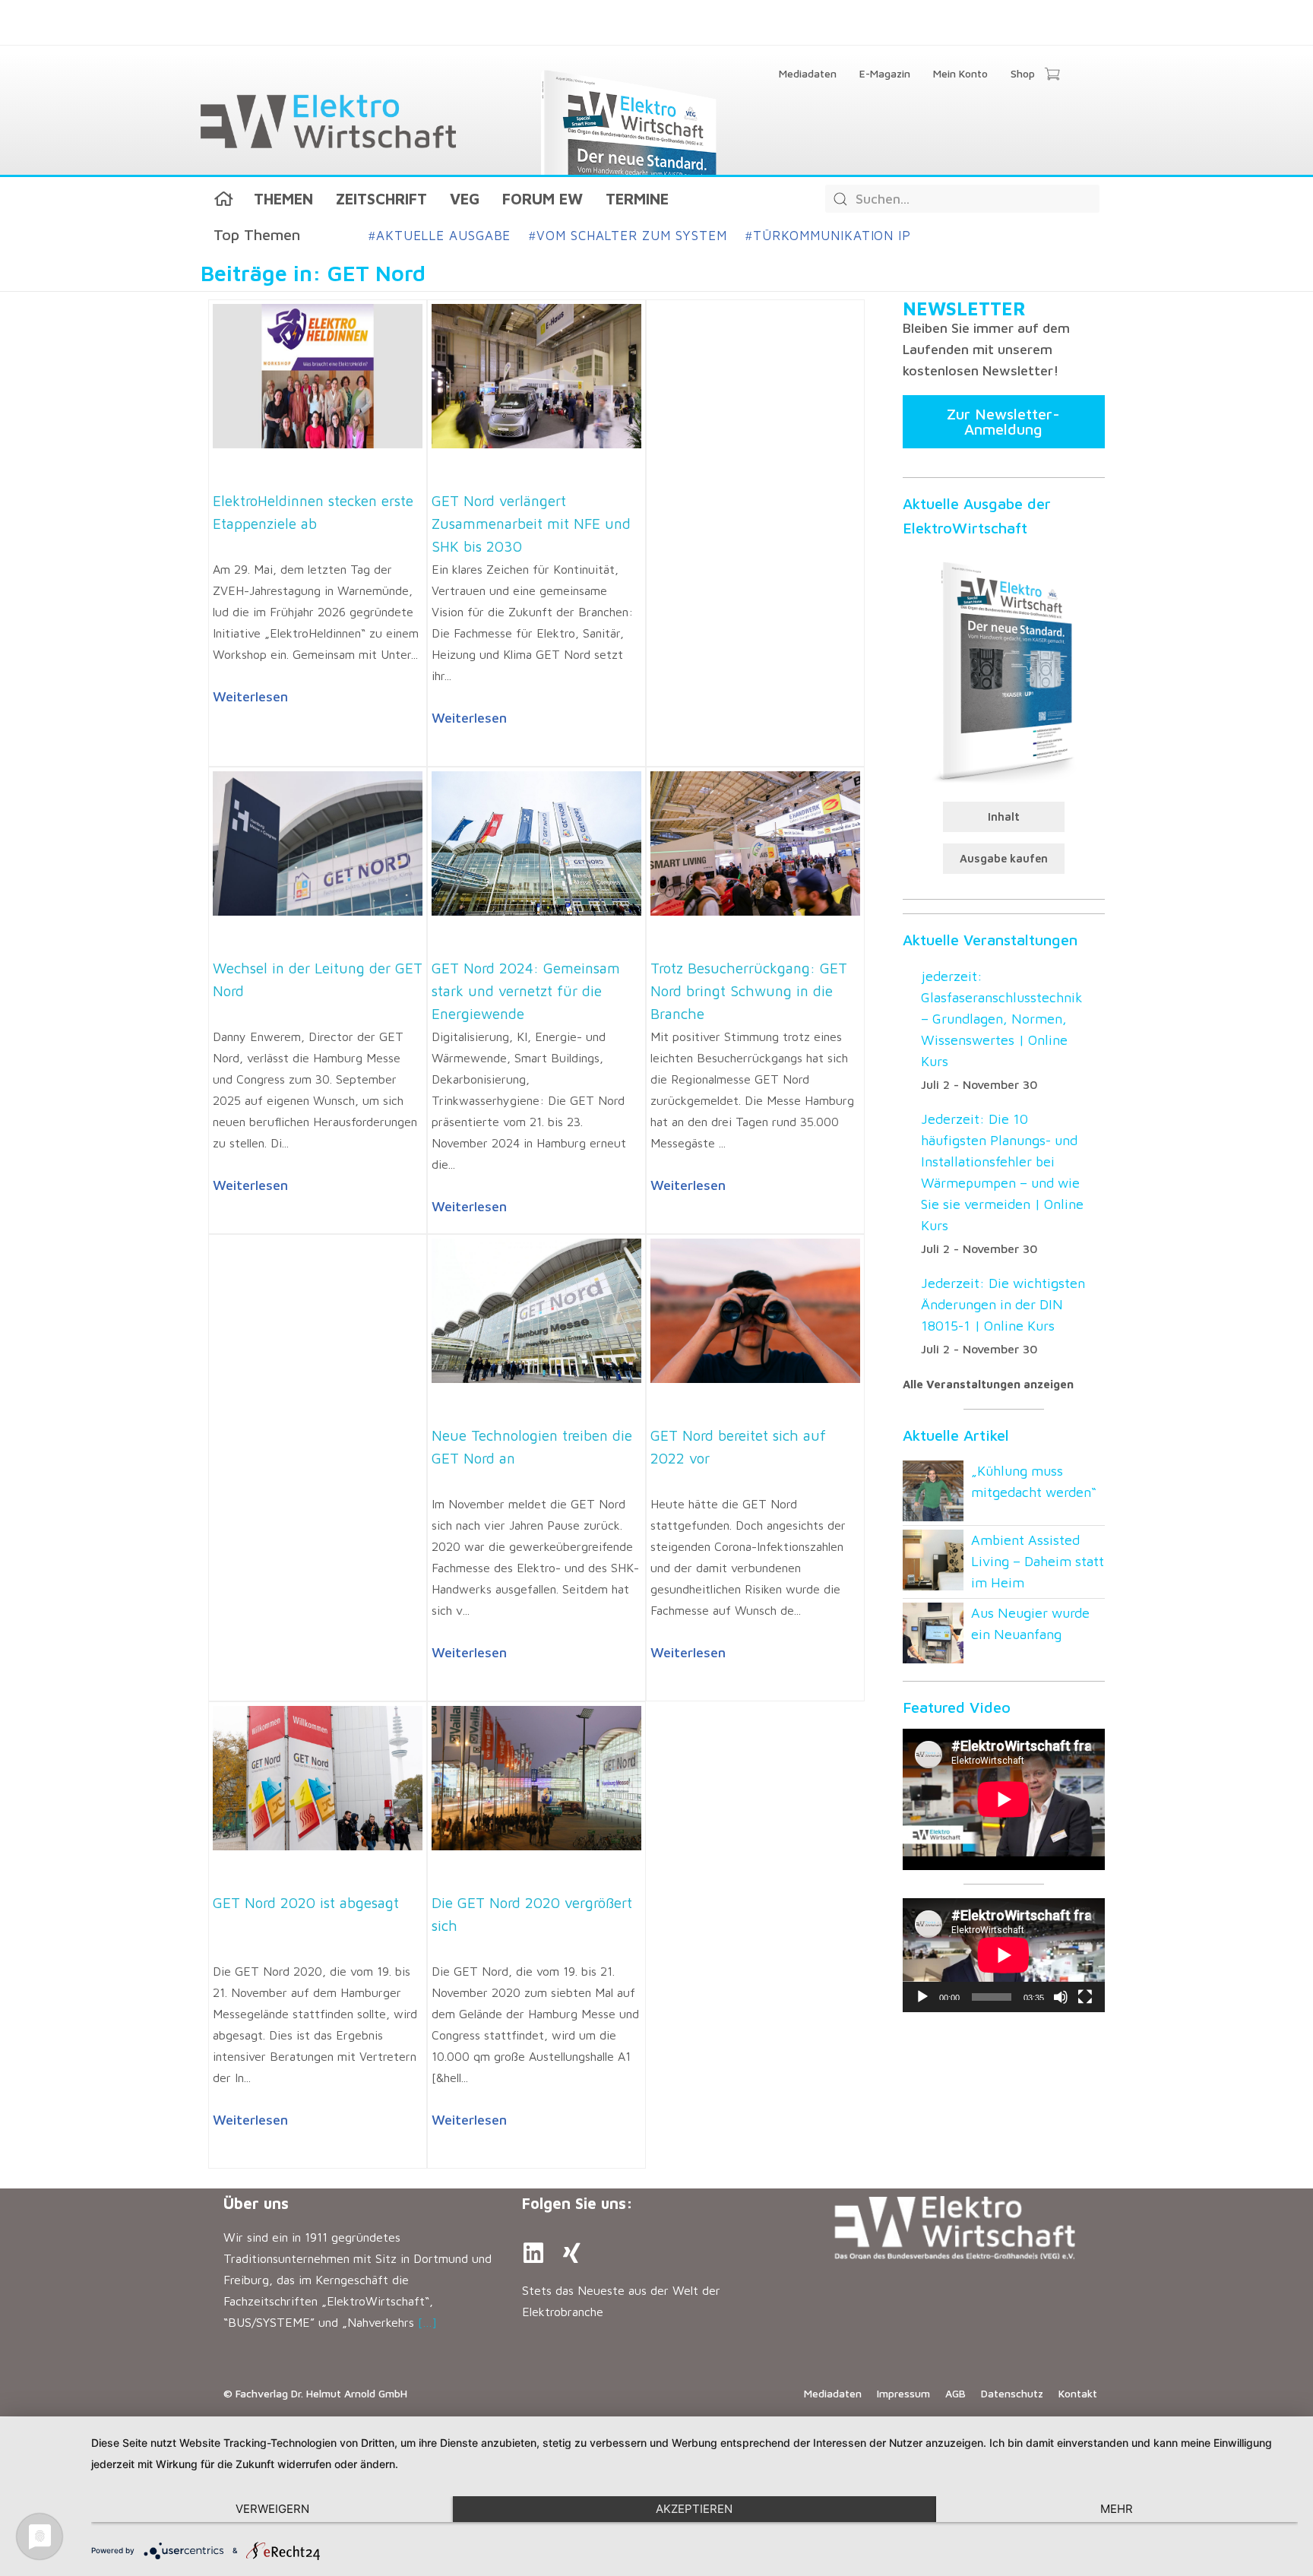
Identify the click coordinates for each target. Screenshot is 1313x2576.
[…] (427, 2322)
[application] (1004, 1955)
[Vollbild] (1085, 1997)
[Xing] (571, 2253)
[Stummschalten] (1061, 1997)
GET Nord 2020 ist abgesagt (306, 1903)
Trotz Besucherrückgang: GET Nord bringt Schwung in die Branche (749, 991)
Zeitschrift (381, 199)
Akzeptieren (694, 2509)
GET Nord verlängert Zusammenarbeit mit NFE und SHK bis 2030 (531, 524)
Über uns (256, 2203)
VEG (465, 199)
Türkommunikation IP (828, 236)
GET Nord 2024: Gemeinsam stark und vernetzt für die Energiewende (526, 991)
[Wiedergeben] (922, 1997)
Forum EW (543, 199)
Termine (637, 199)
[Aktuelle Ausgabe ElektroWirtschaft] (1004, 670)
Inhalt (1004, 816)
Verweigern (272, 2509)
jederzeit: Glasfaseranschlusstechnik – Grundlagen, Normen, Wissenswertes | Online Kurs (1002, 1019)
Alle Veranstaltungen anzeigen (988, 1384)
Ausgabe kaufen (1004, 858)
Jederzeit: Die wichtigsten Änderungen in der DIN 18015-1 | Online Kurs (1003, 1304)
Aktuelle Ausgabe (440, 236)
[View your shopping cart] (1052, 75)
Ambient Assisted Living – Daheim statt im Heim (1038, 1561)
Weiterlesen (250, 696)
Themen (283, 199)
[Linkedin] (533, 2253)
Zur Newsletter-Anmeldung (1003, 421)
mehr (1117, 2509)
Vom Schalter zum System (628, 236)
